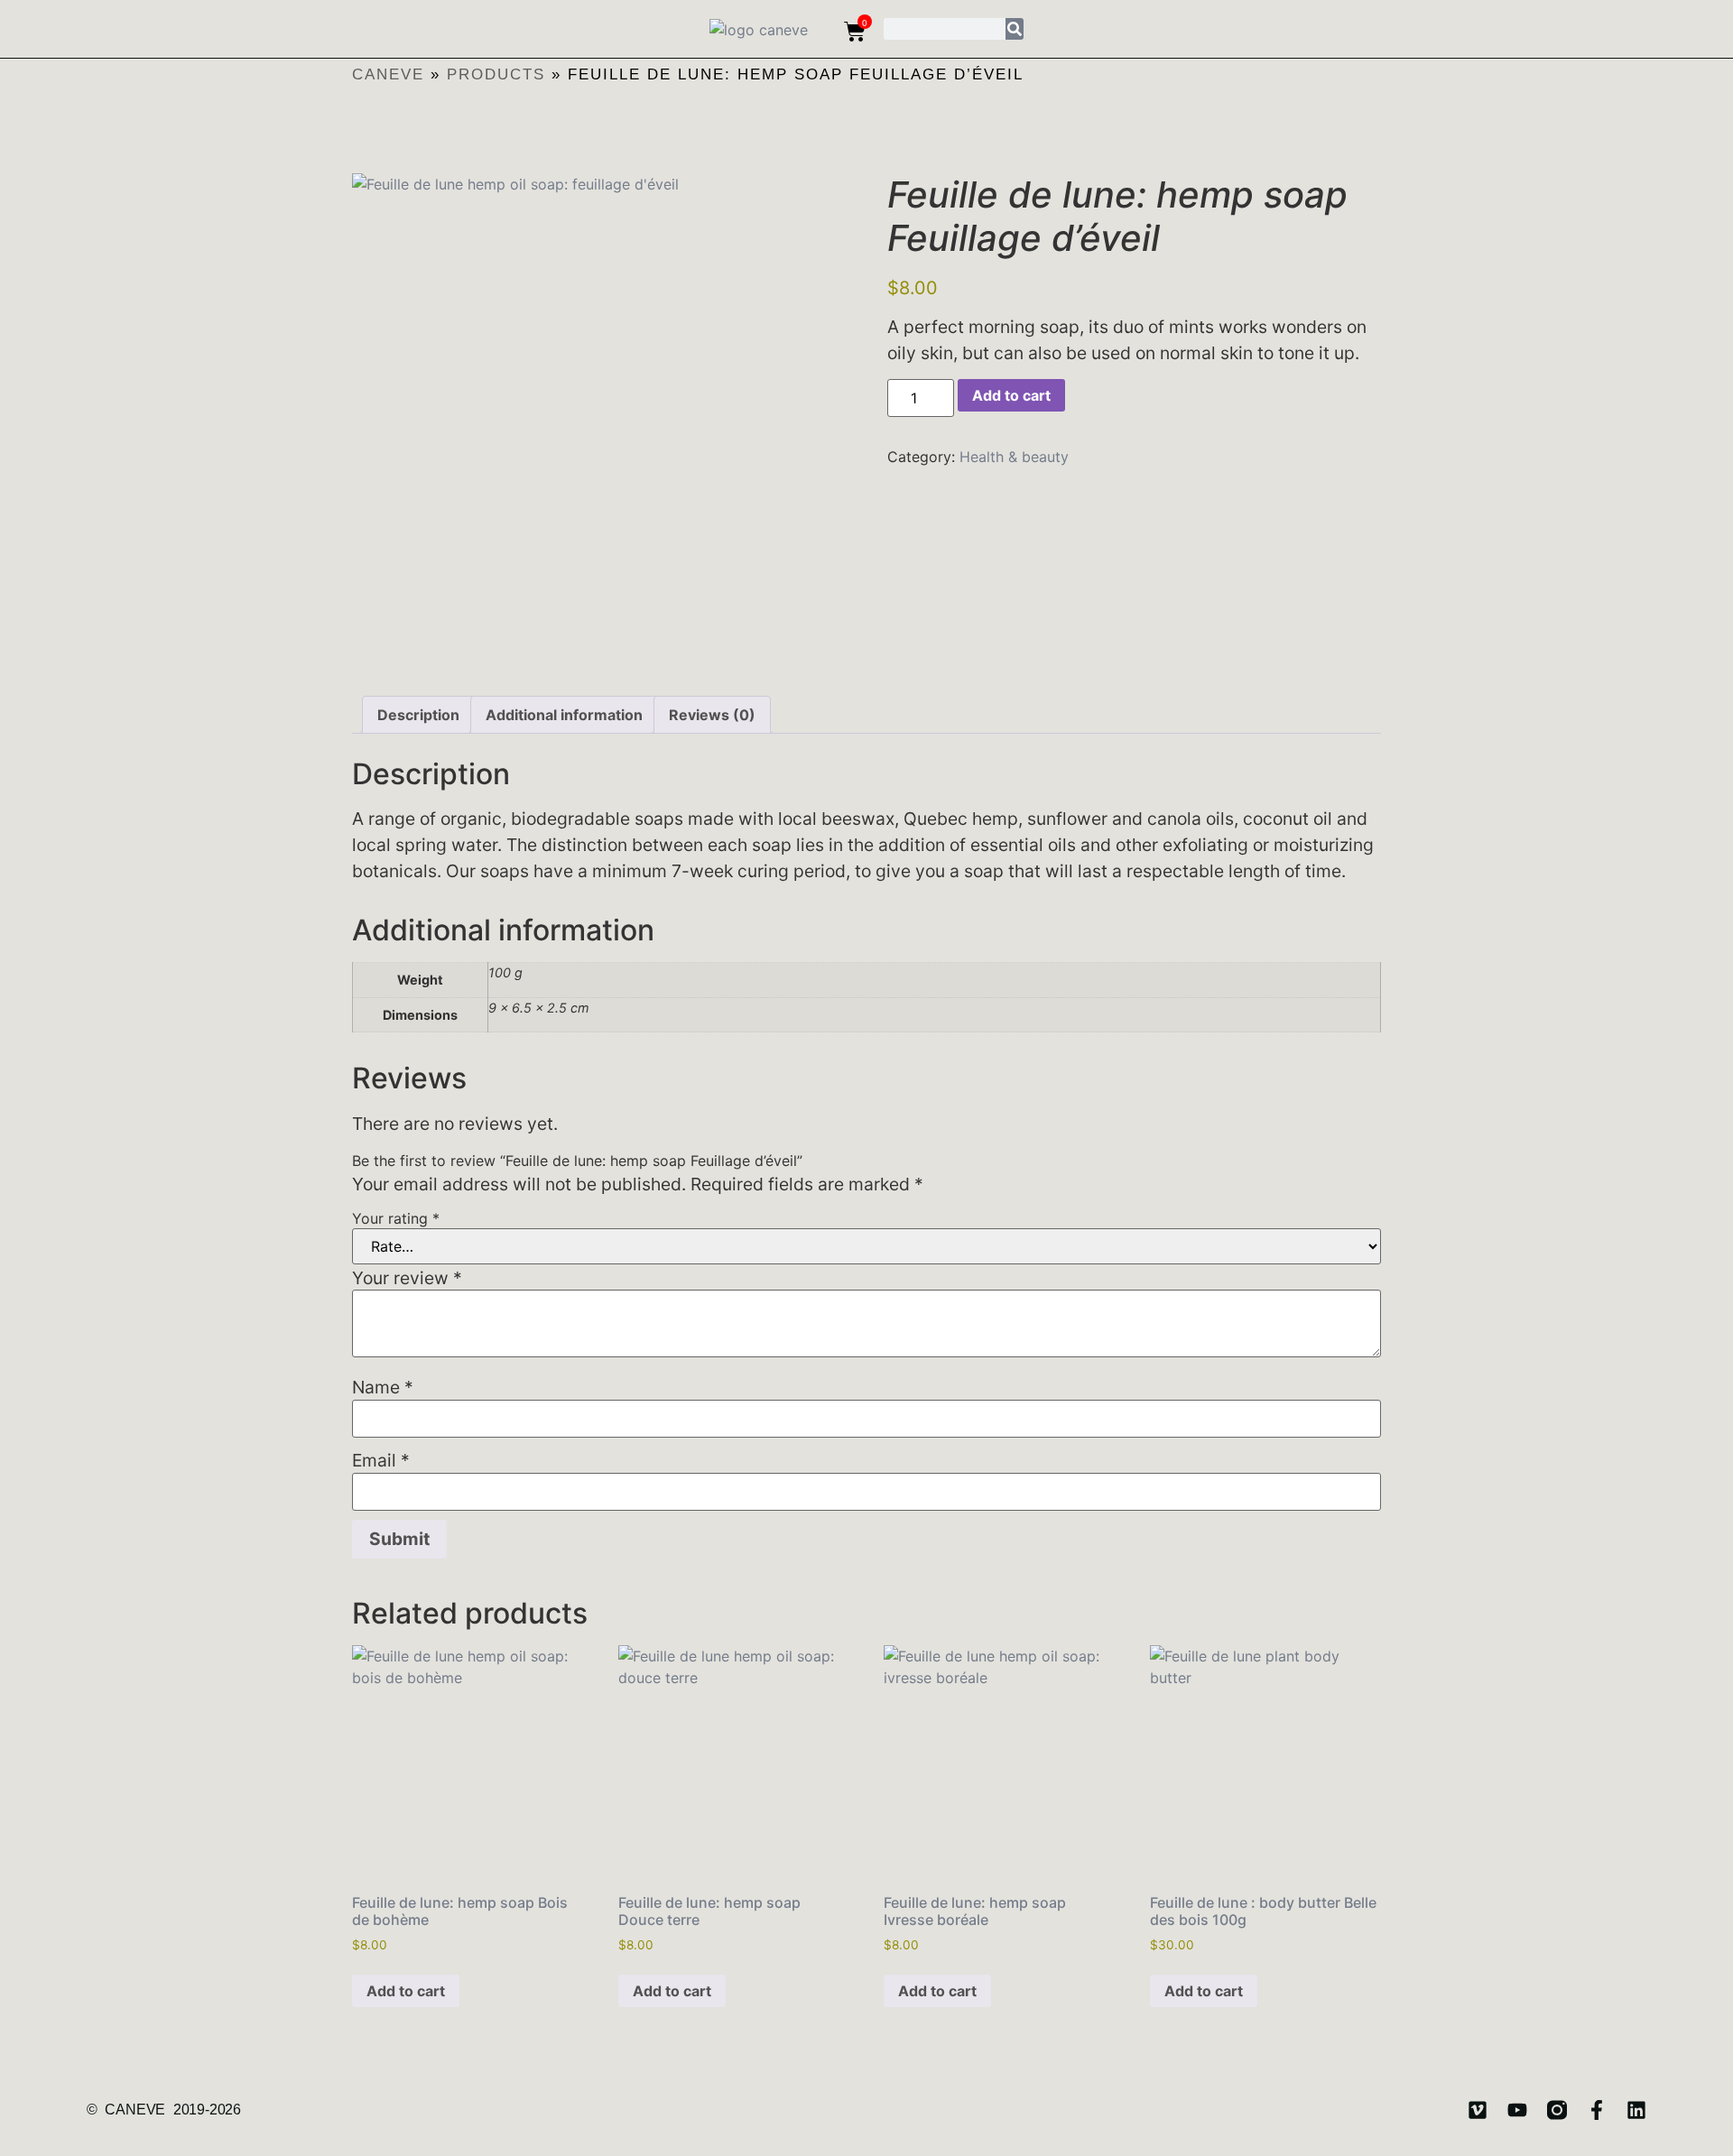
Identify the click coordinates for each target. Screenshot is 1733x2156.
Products (496, 74)
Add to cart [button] (406, 1991)
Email (381, 1461)
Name (383, 1388)
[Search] (1015, 29)
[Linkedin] (1636, 2110)
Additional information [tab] (564, 715)
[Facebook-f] (1597, 2110)
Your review (407, 1278)
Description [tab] (418, 715)
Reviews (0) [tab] (712, 715)
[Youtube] (1517, 2110)
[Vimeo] (1478, 2110)
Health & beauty (1014, 457)
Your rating (396, 1218)
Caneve (388, 74)
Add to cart (1011, 395)
